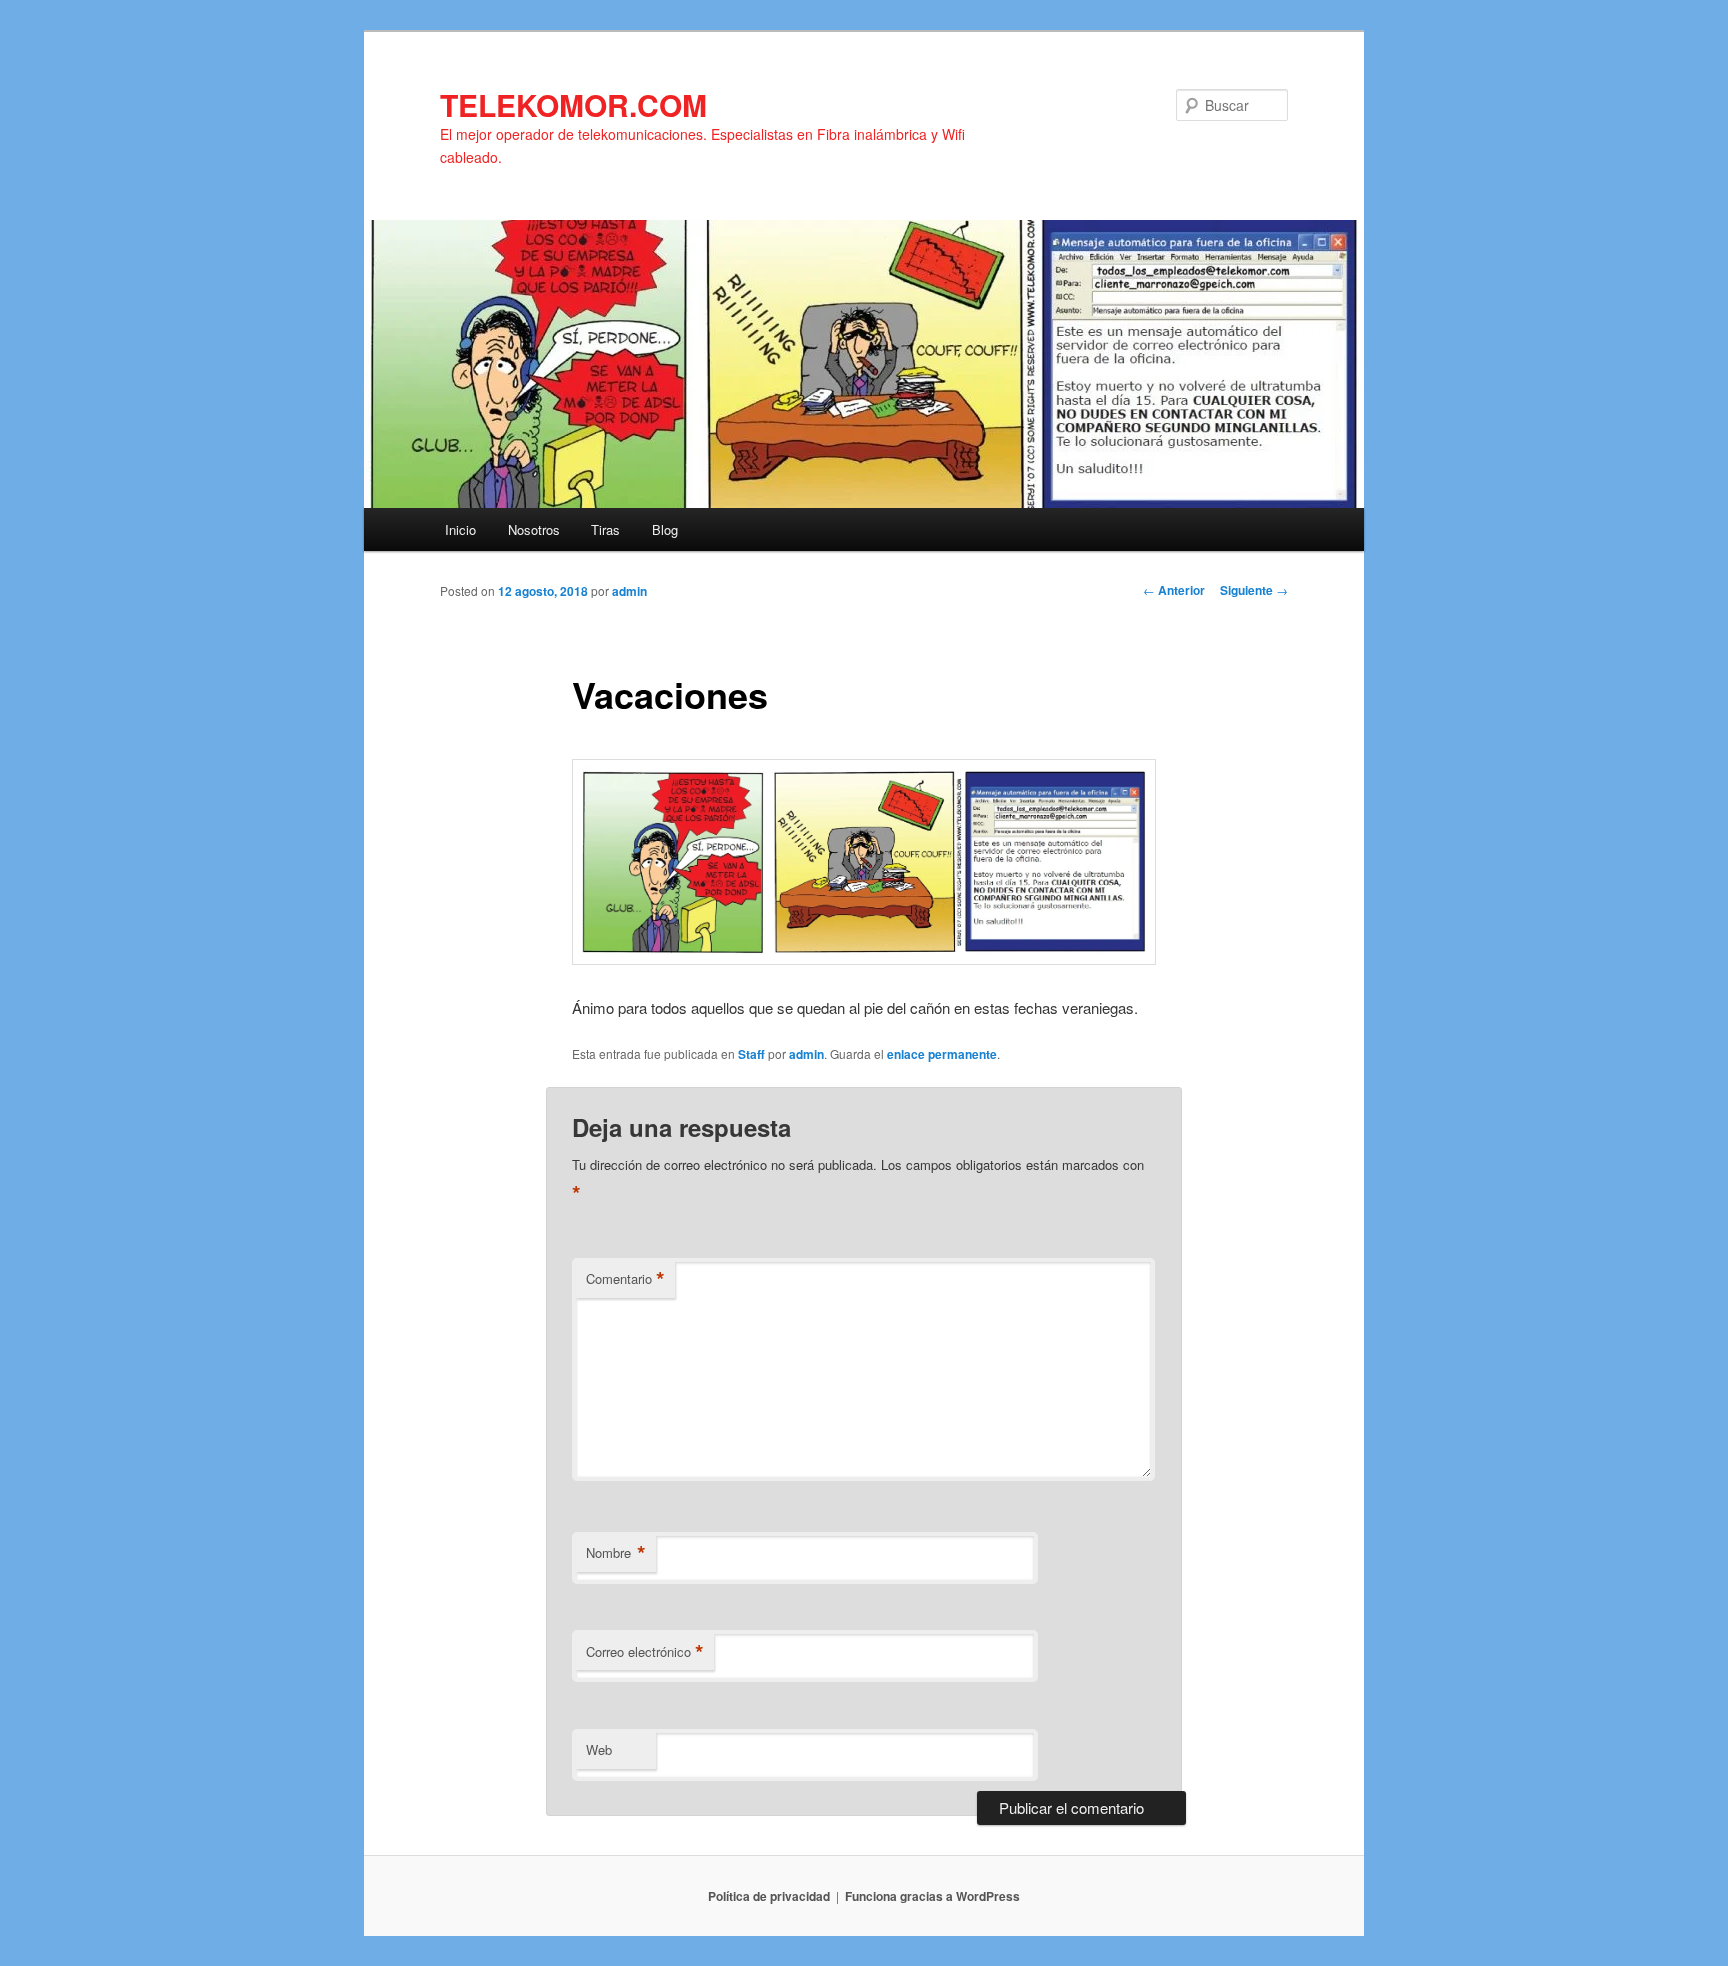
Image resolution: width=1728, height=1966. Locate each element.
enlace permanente (942, 1054)
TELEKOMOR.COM (573, 104)
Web (599, 1749)
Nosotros (534, 529)
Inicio (460, 529)
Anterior (1174, 590)
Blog (665, 529)
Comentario (625, 1279)
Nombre (616, 1553)
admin (629, 591)
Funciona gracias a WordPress (932, 1896)
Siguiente (1254, 590)
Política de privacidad (769, 1896)
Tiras (605, 529)
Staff (751, 1054)
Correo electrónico (645, 1652)
